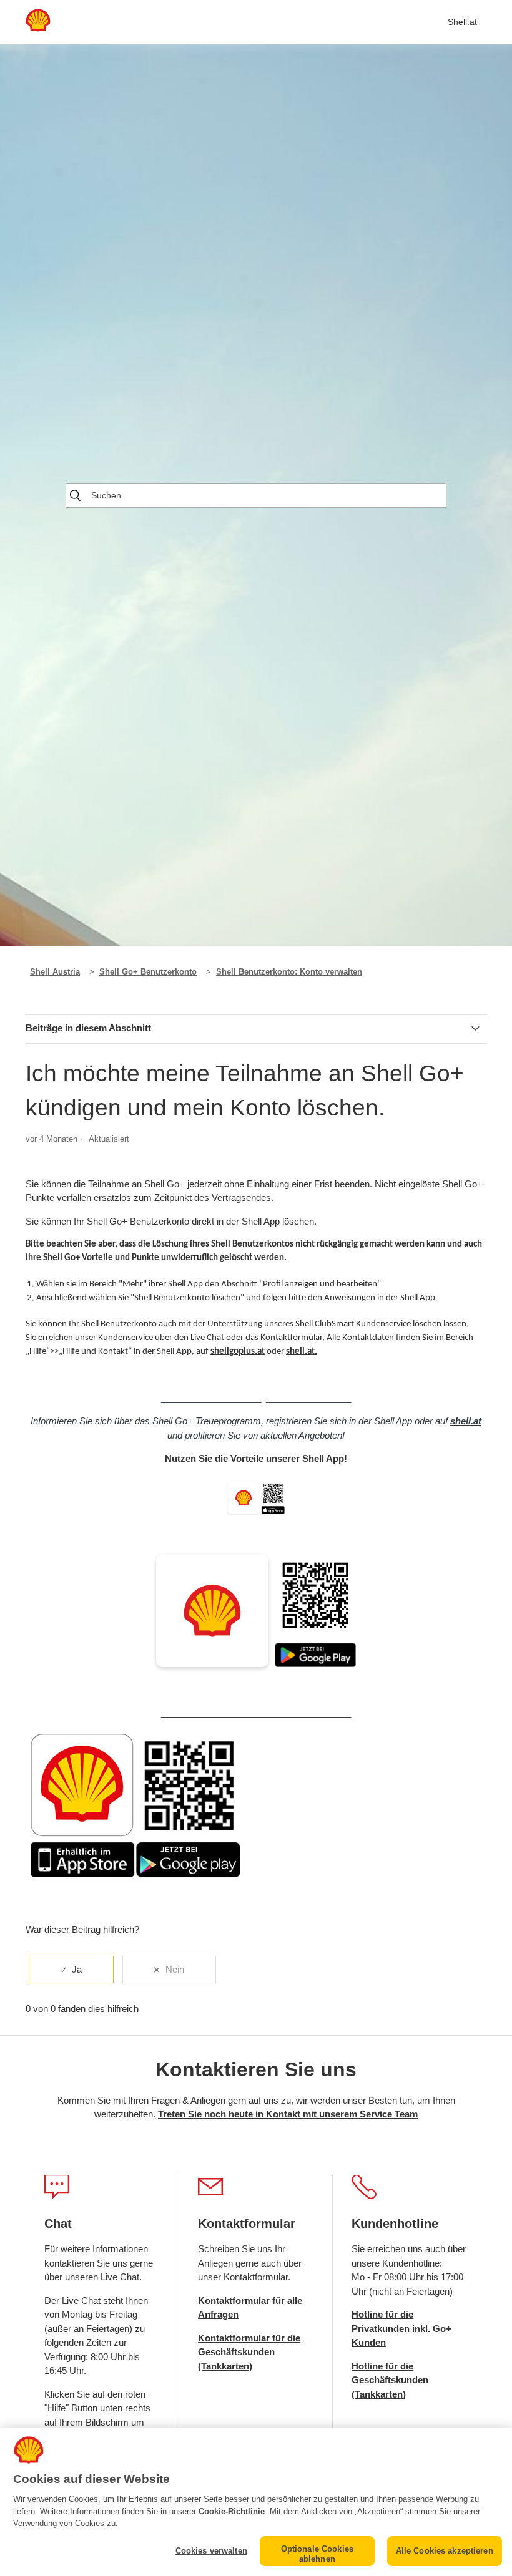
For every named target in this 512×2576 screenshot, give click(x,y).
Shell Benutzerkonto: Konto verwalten (289, 972)
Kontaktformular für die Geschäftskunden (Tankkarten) (249, 2352)
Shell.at (462, 22)
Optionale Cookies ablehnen (317, 2554)
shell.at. (302, 1352)
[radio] (71, 1970)
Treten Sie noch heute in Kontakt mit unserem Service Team (288, 2114)
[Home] (38, 28)
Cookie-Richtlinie (232, 2511)
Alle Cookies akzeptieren (445, 2551)
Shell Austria (55, 972)
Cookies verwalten (211, 2551)
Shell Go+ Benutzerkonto (148, 972)
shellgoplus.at (238, 1352)
